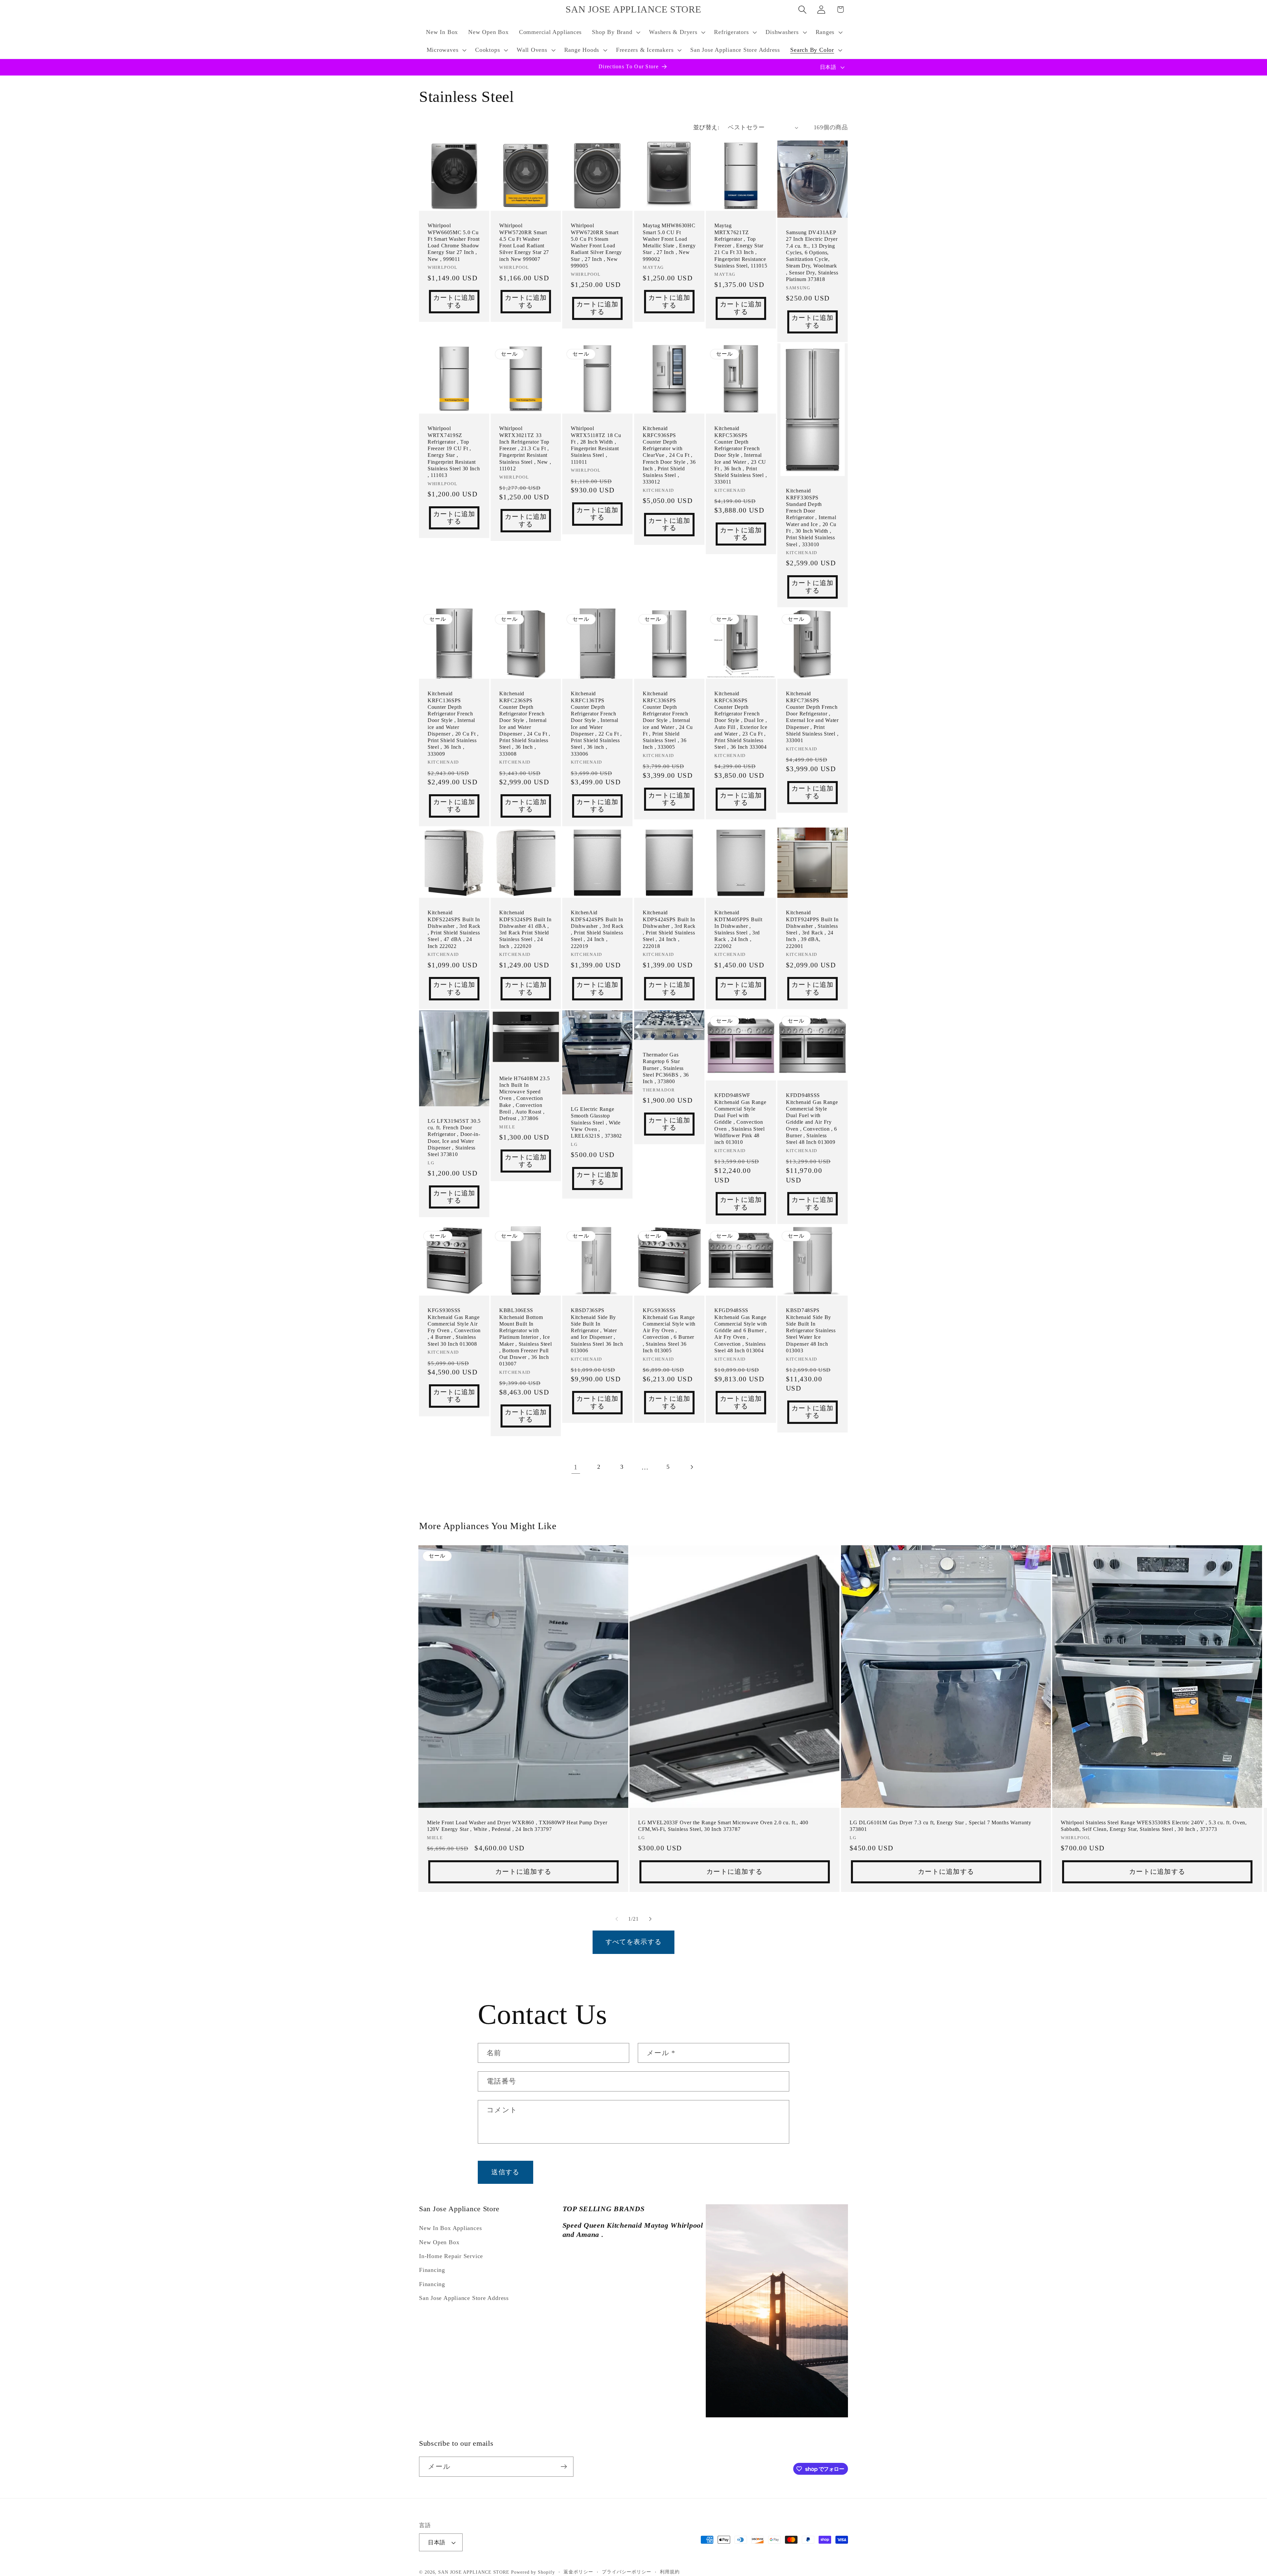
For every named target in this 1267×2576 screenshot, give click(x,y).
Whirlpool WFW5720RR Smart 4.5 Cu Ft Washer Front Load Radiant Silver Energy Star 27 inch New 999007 (524, 242)
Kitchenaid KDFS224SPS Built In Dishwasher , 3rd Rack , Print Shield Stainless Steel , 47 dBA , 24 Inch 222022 (454, 929)
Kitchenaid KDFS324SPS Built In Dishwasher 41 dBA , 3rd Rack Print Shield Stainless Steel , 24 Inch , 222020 (525, 929)
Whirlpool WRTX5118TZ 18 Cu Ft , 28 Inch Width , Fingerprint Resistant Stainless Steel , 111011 (596, 445)
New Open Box (439, 2242)
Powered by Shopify (533, 2572)
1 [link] (576, 1467)
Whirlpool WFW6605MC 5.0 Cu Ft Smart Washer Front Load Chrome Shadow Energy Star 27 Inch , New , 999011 (454, 242)
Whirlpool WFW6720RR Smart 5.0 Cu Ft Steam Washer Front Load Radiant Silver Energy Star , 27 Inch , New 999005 (596, 246)
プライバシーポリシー (626, 2572)
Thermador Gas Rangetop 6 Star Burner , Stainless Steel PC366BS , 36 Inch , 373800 (666, 1068)
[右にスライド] (650, 1919)
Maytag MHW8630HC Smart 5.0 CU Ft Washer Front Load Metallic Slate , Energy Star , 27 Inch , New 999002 (669, 242)
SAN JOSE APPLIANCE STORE (474, 2572)
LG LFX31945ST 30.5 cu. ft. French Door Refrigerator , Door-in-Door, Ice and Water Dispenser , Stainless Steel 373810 (454, 1138)
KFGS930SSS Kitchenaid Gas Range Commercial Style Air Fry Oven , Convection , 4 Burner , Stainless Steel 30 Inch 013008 (454, 1327)
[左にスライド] (617, 1919)
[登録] (564, 2467)
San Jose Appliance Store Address (464, 2298)
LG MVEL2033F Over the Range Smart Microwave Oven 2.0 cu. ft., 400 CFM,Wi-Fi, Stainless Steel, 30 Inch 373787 (723, 1825)
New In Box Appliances (450, 2228)
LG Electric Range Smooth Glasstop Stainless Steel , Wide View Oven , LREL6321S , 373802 (596, 1122)
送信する (505, 2172)
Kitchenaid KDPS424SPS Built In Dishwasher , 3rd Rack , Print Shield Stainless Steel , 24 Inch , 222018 (669, 929)
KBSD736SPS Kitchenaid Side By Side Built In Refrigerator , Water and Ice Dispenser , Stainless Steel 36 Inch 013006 (597, 1330)
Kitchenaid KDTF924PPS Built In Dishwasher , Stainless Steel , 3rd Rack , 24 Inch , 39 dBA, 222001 (812, 929)
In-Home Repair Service (451, 2256)
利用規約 (670, 2572)
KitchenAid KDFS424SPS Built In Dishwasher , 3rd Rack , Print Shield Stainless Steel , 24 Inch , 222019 (597, 929)
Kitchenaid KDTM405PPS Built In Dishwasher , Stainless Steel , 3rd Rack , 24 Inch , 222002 (738, 929)
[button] (616, 32)
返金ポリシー (578, 2572)
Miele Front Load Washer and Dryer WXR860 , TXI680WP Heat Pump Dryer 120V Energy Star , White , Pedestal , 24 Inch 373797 (517, 1825)
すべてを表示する (633, 1942)
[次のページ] (691, 1467)
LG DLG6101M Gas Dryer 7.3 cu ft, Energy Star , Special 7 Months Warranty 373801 (941, 1825)
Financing (432, 2270)
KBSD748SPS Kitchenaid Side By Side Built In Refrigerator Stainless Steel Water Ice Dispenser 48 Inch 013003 (811, 1330)
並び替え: (706, 127)
